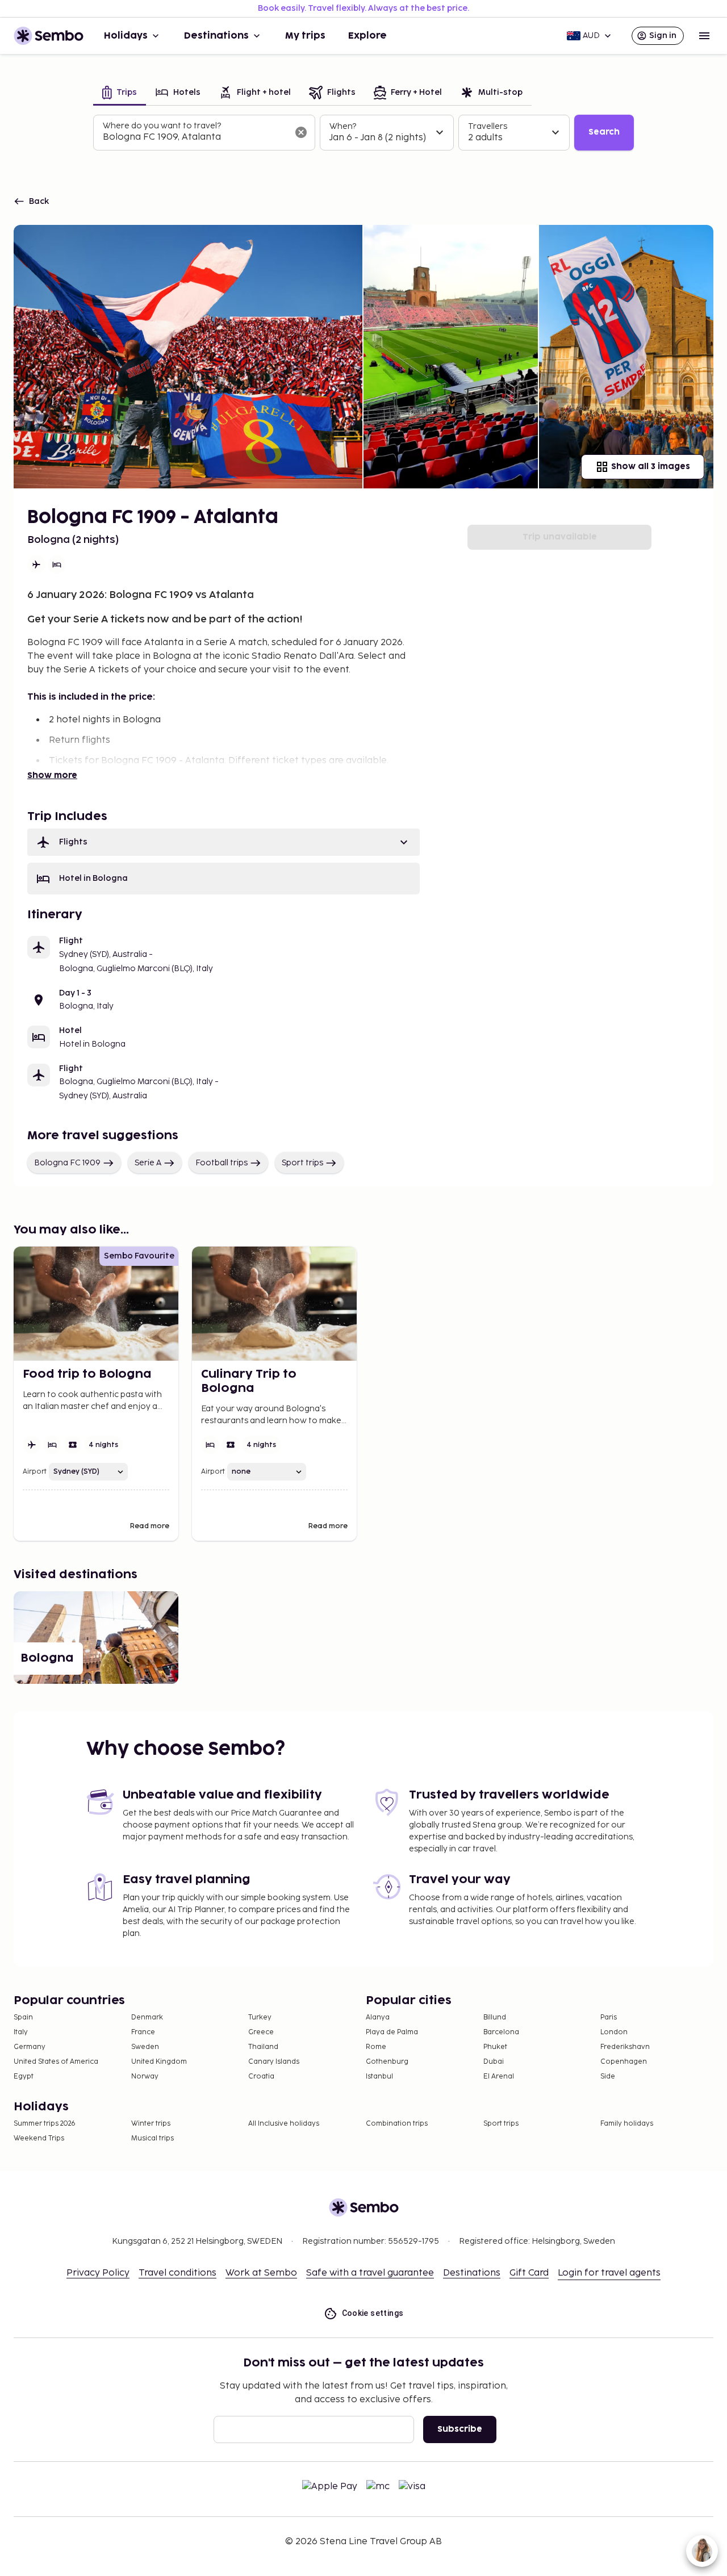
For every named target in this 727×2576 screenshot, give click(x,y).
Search (604, 132)
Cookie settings (373, 2313)
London (614, 2032)
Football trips (222, 1163)
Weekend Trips (39, 2138)
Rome (376, 2047)
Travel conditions (177, 2273)
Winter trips (151, 2124)
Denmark (147, 2017)
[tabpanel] (363, 133)
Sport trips (302, 1163)
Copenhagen (624, 2062)
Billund (495, 2017)
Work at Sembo (261, 2273)
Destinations (216, 36)
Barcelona (501, 2032)
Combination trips (397, 2124)
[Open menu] (704, 36)
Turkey (260, 2017)
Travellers (488, 126)
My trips (305, 36)
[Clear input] (301, 132)
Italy (21, 2032)
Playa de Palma (392, 2032)
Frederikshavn (625, 2047)
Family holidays (627, 2124)
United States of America (56, 2062)
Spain (23, 2017)
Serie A (148, 1163)
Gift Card (529, 2273)
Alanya (378, 2017)
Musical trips (152, 2138)
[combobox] (195, 137)
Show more (52, 775)
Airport (35, 1472)
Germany (30, 2047)
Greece (261, 2032)
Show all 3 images (651, 467)
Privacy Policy (98, 2273)
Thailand (263, 2047)
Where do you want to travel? (162, 126)
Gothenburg (387, 2062)
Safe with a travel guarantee (370, 2273)
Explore (367, 36)
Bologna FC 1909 (67, 1163)
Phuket (495, 2047)
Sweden (145, 2047)
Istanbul (379, 2077)
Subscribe (460, 2429)
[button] (223, 842)
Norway (145, 2077)
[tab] (120, 93)
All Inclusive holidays (284, 2124)
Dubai (494, 2062)
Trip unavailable (560, 537)
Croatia (261, 2077)
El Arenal (499, 2077)
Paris (609, 2017)
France (143, 2032)
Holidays (126, 36)
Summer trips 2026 (45, 2124)
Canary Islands (274, 2062)
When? (343, 126)
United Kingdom (159, 2062)
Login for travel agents (609, 2273)
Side (608, 2077)
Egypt (24, 2077)
